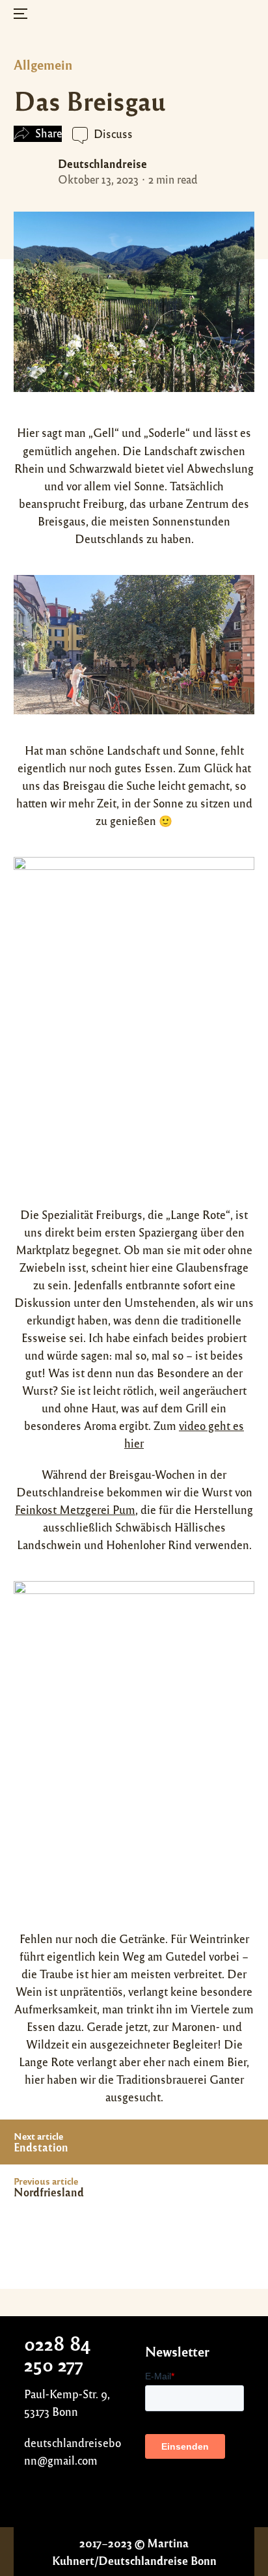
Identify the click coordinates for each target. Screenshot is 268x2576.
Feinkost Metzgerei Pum (75, 1509)
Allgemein (43, 64)
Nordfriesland (49, 2192)
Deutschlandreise (102, 163)
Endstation (41, 2147)
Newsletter (177, 2351)
